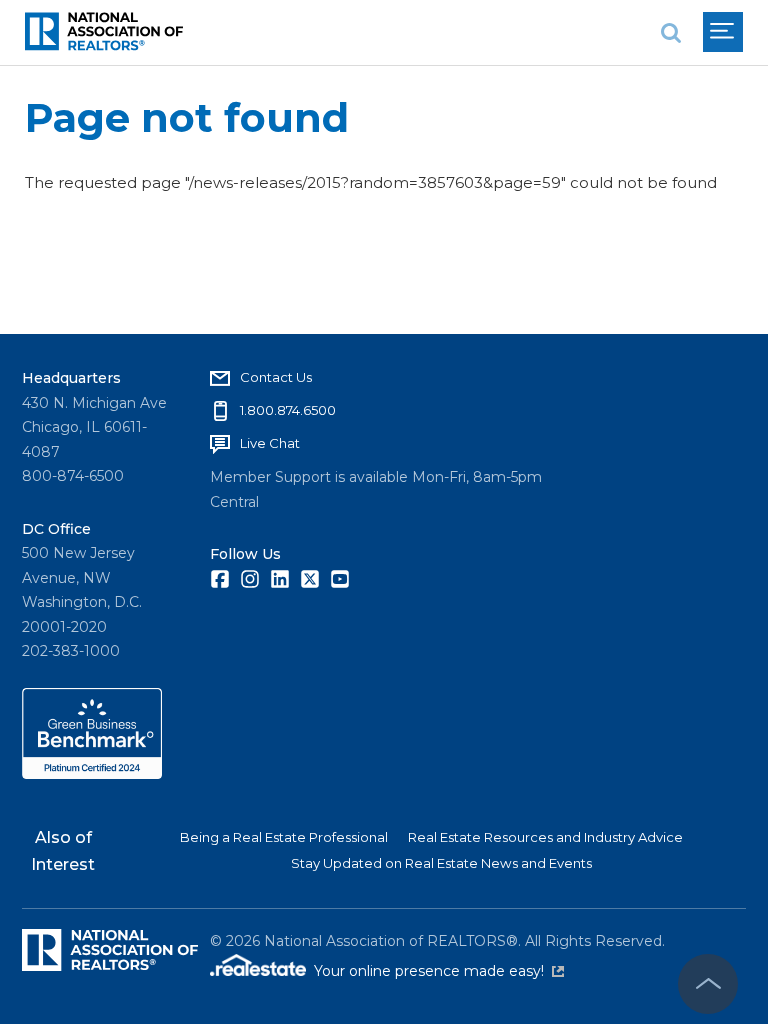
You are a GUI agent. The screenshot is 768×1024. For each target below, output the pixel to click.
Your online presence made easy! (439, 971)
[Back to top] (708, 984)
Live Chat (270, 443)
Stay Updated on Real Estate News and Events (441, 863)
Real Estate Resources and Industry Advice (545, 837)
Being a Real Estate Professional (284, 837)
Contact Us (276, 377)
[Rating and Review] (92, 774)
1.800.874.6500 (288, 410)
